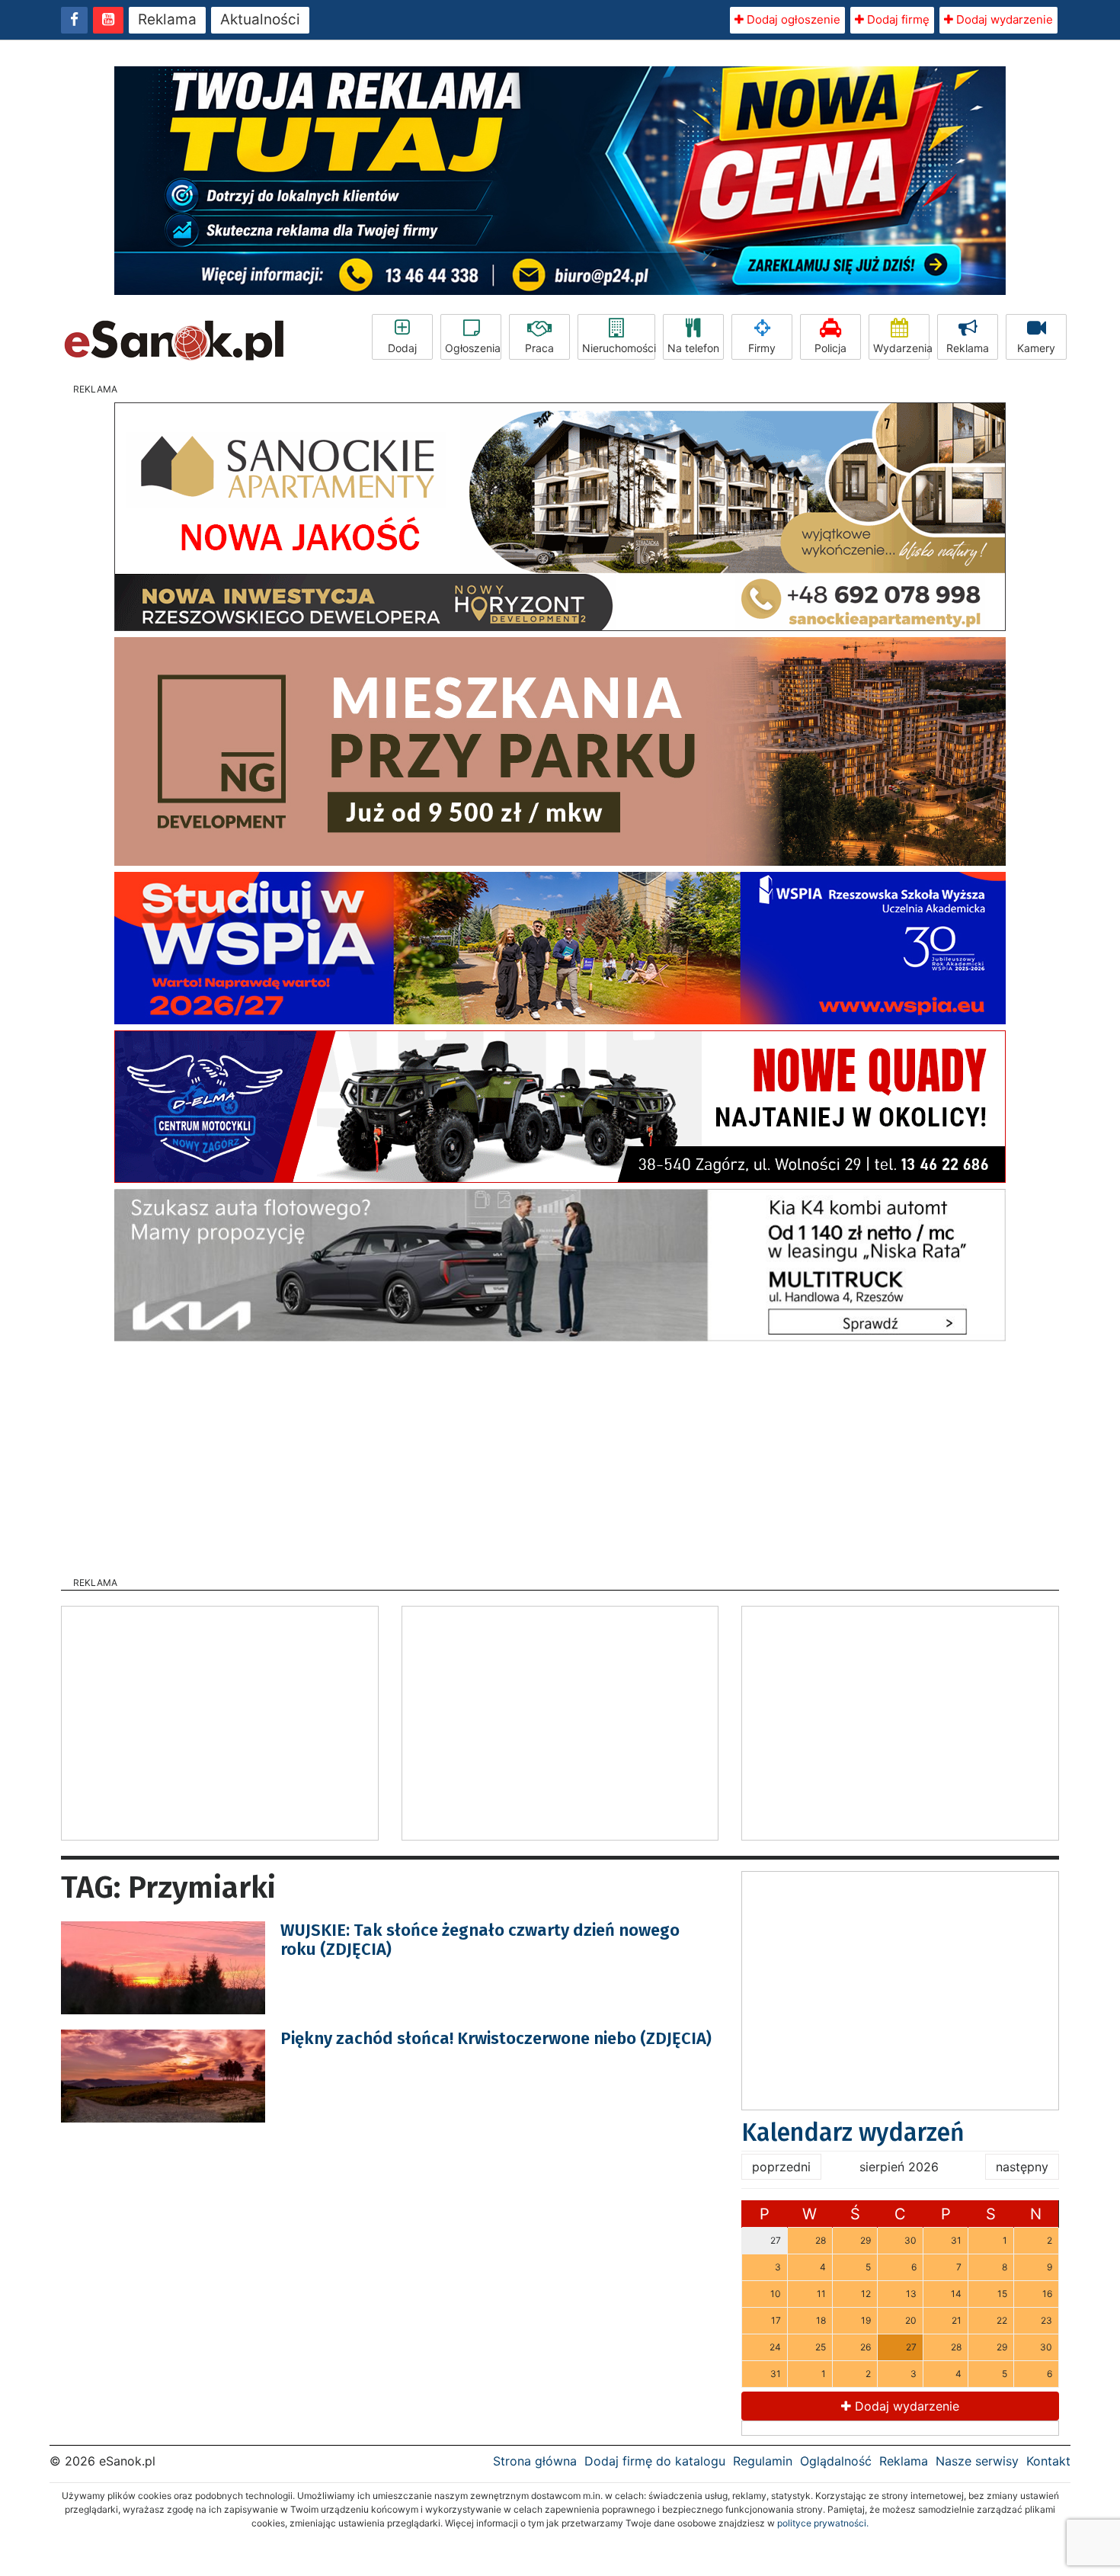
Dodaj (402, 348)
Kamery (1036, 348)
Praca (539, 348)
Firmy (762, 348)
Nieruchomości (619, 348)
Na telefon (693, 348)
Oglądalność (836, 2461)
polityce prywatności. (823, 2523)
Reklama (167, 19)
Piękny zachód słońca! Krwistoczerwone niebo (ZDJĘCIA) (496, 2038)
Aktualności (260, 19)
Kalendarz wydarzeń (853, 2132)
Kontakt (1048, 2461)
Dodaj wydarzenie (1003, 19)
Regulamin (763, 2461)
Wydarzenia (901, 348)
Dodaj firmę (897, 19)
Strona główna (535, 2461)
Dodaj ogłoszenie (792, 19)
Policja (830, 348)
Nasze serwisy (977, 2461)
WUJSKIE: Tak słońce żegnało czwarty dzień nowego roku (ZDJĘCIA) (480, 1939)
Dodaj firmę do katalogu (655, 2461)
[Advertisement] (560, 1454)
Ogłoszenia (473, 348)
